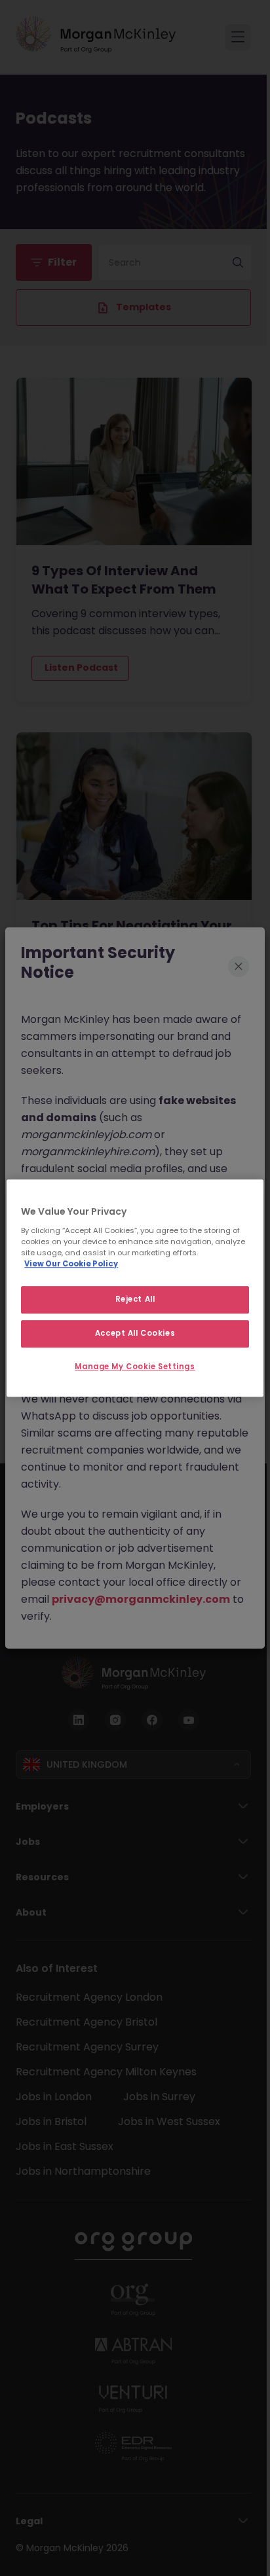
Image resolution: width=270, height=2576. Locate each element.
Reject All (135, 1299)
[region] (135, 1288)
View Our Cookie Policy (71, 1264)
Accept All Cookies (135, 1333)
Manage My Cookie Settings (135, 1367)
